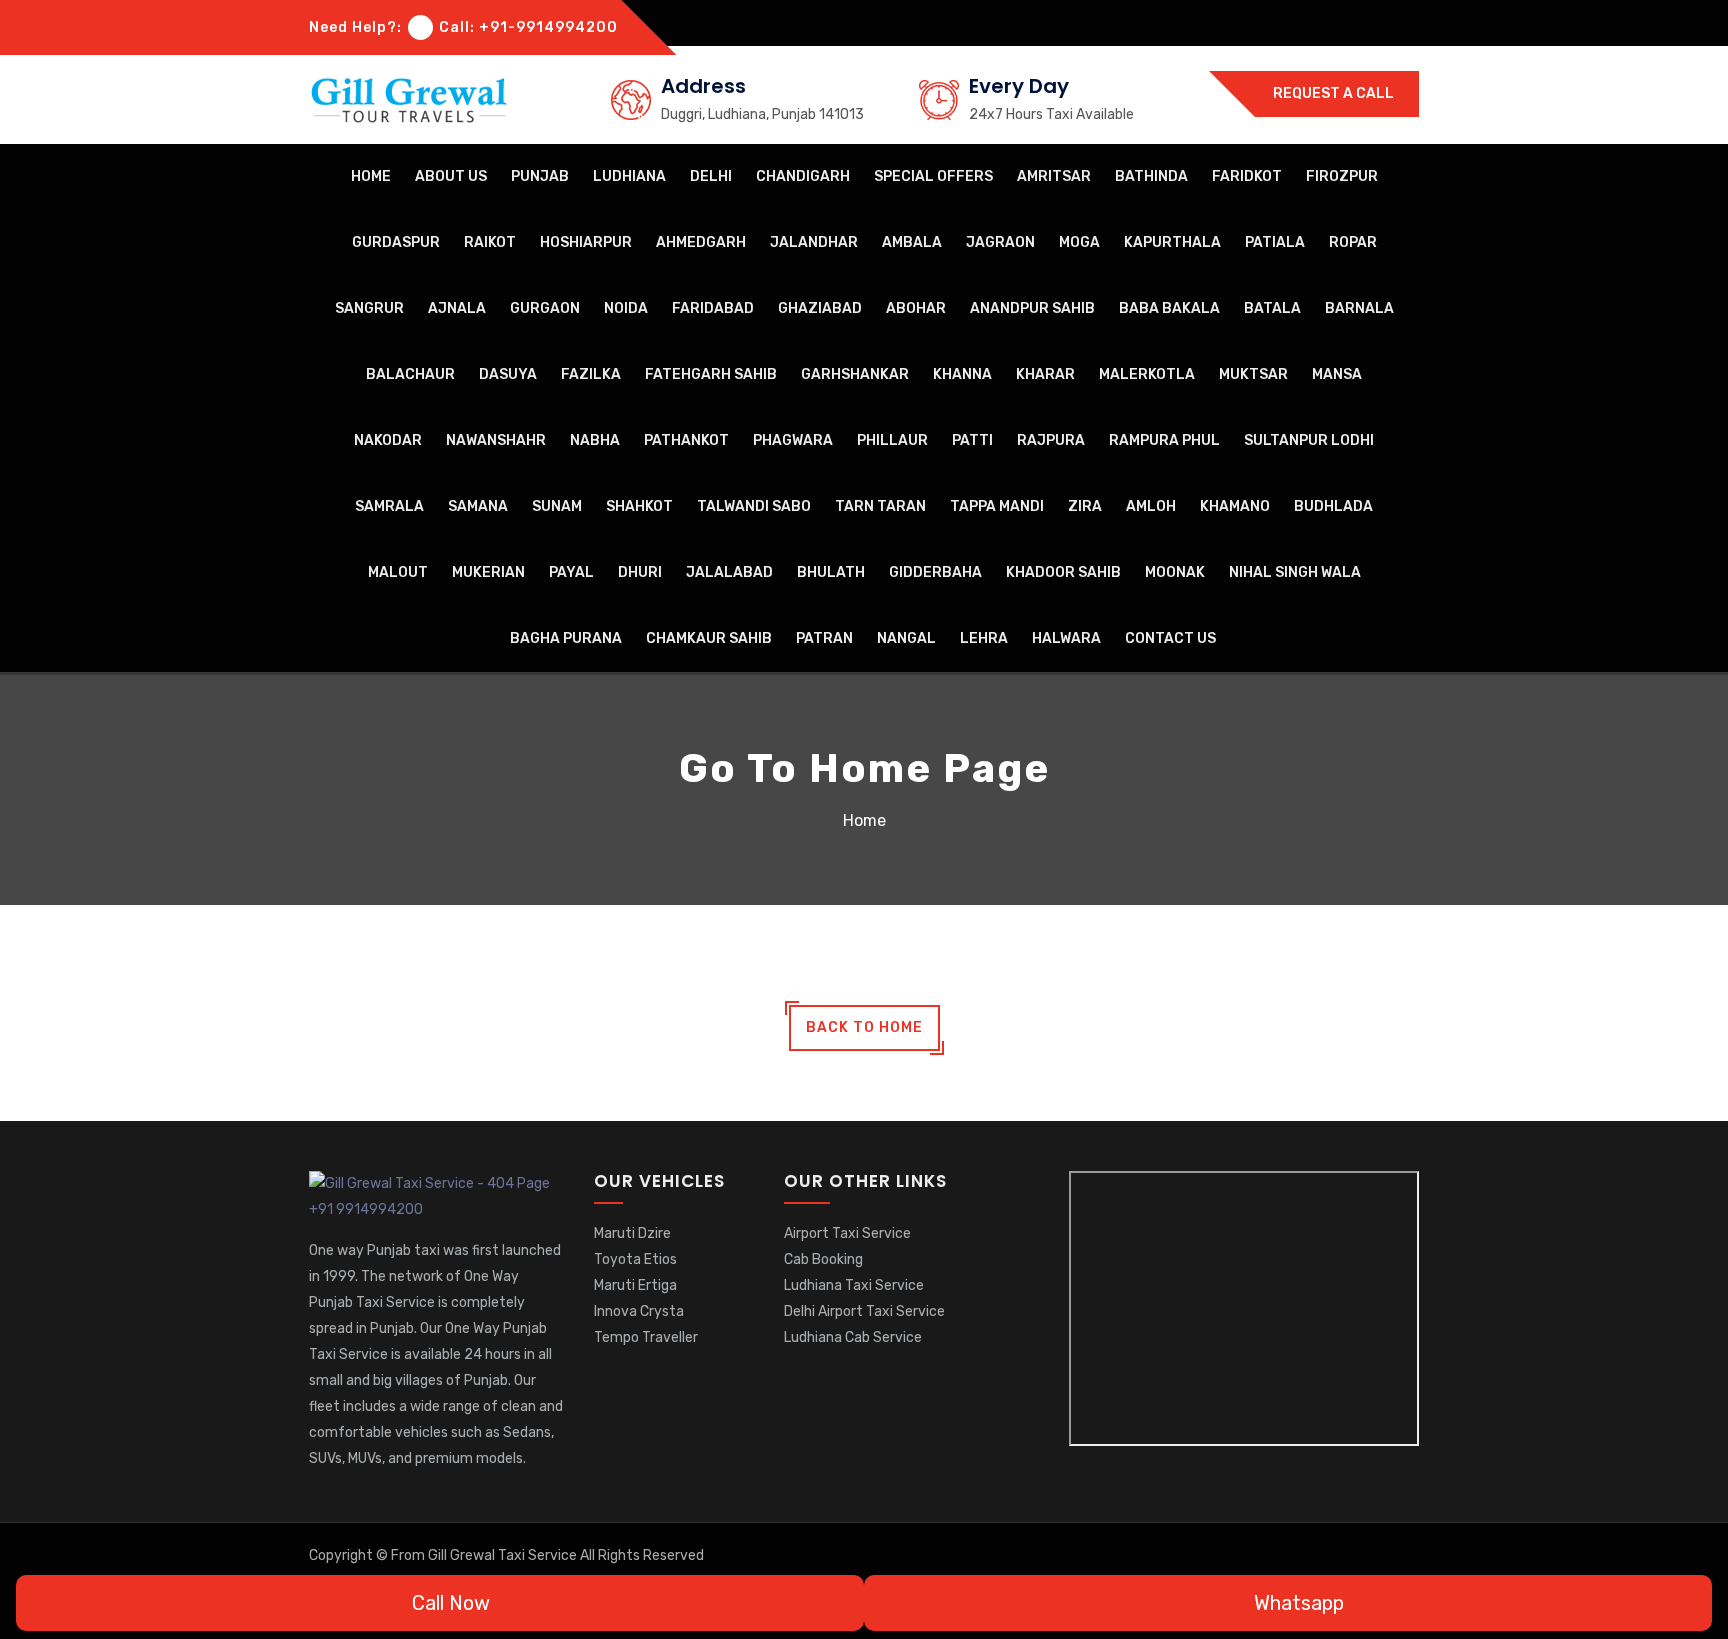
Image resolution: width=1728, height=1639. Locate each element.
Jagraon (1000, 242)
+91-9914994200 (548, 27)
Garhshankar (855, 374)
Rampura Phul (1164, 440)
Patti (972, 440)
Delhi (711, 176)
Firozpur (1342, 176)
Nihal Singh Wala (1295, 572)
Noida (626, 308)
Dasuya (508, 374)
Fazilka (591, 374)
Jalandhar (814, 242)
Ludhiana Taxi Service (854, 1285)
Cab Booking (823, 1259)
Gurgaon (545, 308)
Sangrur (369, 308)
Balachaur (410, 374)
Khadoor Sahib (1063, 572)
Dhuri (640, 572)
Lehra (984, 638)
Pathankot (686, 440)
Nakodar (388, 440)
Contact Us (1170, 638)
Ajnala (457, 308)
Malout (398, 572)
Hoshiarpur (586, 242)
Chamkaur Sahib (709, 638)
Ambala (912, 242)
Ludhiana (629, 176)
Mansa (1337, 374)
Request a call (1332, 93)
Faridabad (713, 308)
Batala (1272, 308)
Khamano (1235, 506)
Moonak (1175, 572)
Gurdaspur (396, 242)
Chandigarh (803, 176)
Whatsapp (1296, 1603)
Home (371, 176)
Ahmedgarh (701, 242)
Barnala (1359, 308)
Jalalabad (729, 572)
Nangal (906, 638)
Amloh (1151, 506)
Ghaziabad (820, 308)
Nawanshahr (496, 440)
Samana (478, 506)
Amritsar (1054, 176)
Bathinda (1151, 176)
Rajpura (1051, 440)
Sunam (557, 506)
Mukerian (488, 572)
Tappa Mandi (997, 506)
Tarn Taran (880, 506)
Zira (1085, 506)
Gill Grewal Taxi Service (504, 1555)
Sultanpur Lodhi (1309, 440)
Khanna (962, 374)
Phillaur (892, 440)
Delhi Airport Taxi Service (864, 1311)
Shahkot (639, 506)
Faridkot (1247, 176)
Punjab (540, 176)
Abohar (916, 308)
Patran (824, 638)
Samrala (389, 506)
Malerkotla (1147, 374)
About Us (451, 176)
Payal (571, 572)
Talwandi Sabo (754, 506)
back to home (864, 1027)
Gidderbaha (935, 572)
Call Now (448, 1603)
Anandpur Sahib (1032, 308)
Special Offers (933, 176)
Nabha (595, 440)
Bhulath (831, 572)
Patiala (1275, 242)
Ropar (1353, 242)
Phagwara (793, 440)
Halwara (1066, 638)
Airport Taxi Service (847, 1233)
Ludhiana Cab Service (853, 1337)
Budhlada (1333, 506)
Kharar (1045, 374)
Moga (1079, 242)
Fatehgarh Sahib (711, 374)
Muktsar (1253, 374)
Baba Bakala (1169, 308)
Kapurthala (1172, 242)
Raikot (490, 242)
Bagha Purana (566, 638)
